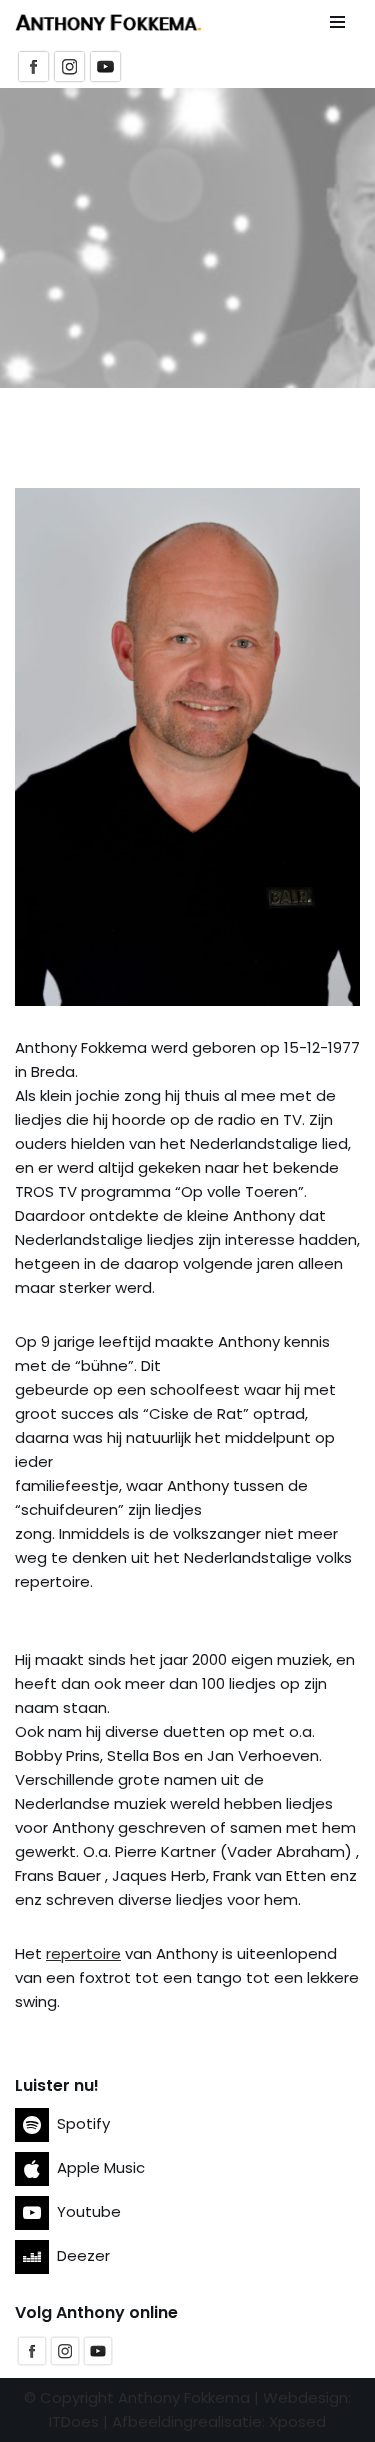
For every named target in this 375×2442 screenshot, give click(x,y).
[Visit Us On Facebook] (31, 2361)
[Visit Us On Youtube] (97, 2361)
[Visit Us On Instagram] (64, 2361)
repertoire (83, 1953)
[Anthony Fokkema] (108, 22)
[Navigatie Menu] (337, 22)
